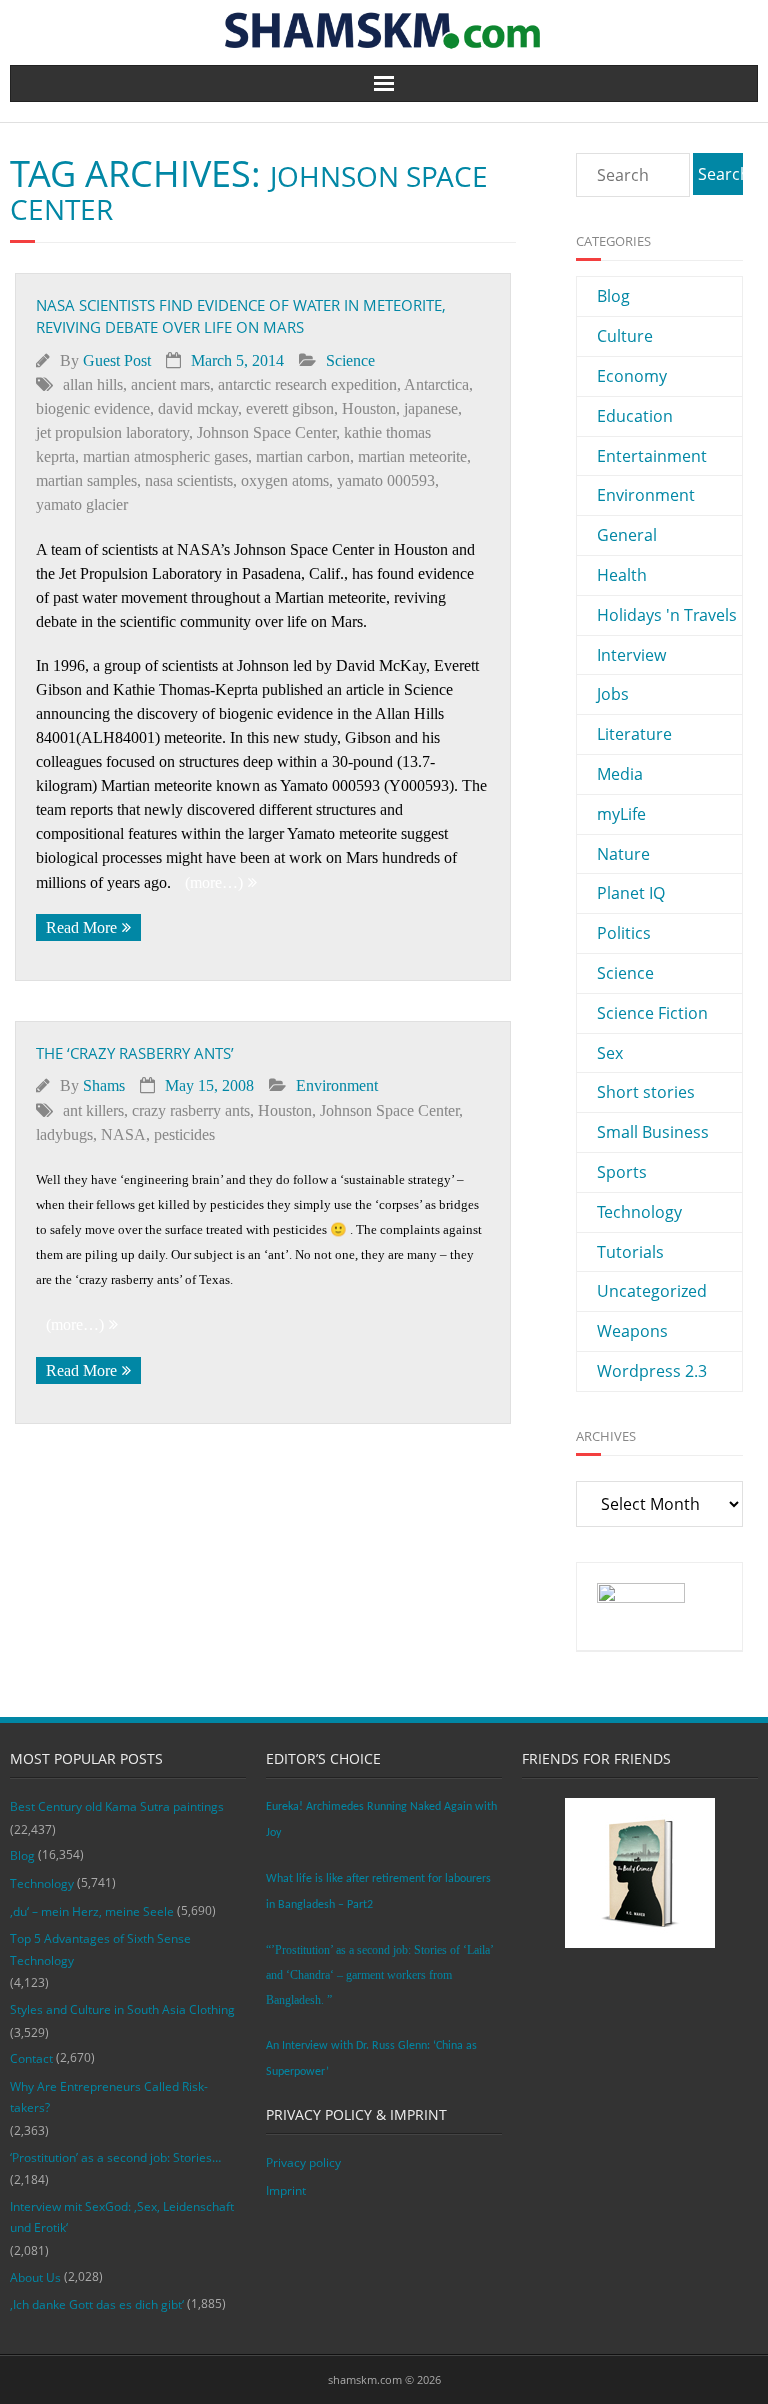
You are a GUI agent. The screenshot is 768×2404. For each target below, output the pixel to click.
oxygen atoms (285, 480)
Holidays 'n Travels (667, 615)
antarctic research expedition (307, 384)
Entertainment (652, 456)
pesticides (184, 1134)
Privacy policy (303, 2162)
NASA (123, 1134)
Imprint (286, 2190)
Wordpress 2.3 (652, 1371)
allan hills (93, 384)
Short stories (646, 1092)
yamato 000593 (386, 480)
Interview (631, 655)
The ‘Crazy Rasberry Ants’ (135, 1053)
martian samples (86, 480)
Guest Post (117, 360)
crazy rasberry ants (191, 1110)
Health (622, 575)
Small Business (653, 1132)
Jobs (613, 694)
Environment (337, 1085)
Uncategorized (652, 1291)
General (627, 535)
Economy (632, 376)
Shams (104, 1085)
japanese (431, 408)
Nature (623, 854)
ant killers (93, 1110)
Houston (369, 408)
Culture (625, 336)
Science (350, 360)
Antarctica (436, 384)
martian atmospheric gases (165, 456)
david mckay (198, 408)
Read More (81, 927)
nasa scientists (189, 480)
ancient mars (170, 384)
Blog (613, 296)
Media (620, 774)
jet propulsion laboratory (112, 432)
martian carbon (303, 456)
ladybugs (64, 1134)
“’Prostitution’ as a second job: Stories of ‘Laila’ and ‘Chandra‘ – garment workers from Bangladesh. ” (379, 1975)
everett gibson (290, 408)
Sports (622, 1172)
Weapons (632, 1331)
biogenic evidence (93, 408)
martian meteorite (412, 456)
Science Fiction (652, 1013)
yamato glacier (82, 504)
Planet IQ (631, 893)
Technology (639, 1212)
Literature (634, 734)
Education (635, 416)
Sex (610, 1053)
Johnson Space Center (266, 432)
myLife (621, 814)
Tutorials (630, 1252)
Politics (624, 933)
